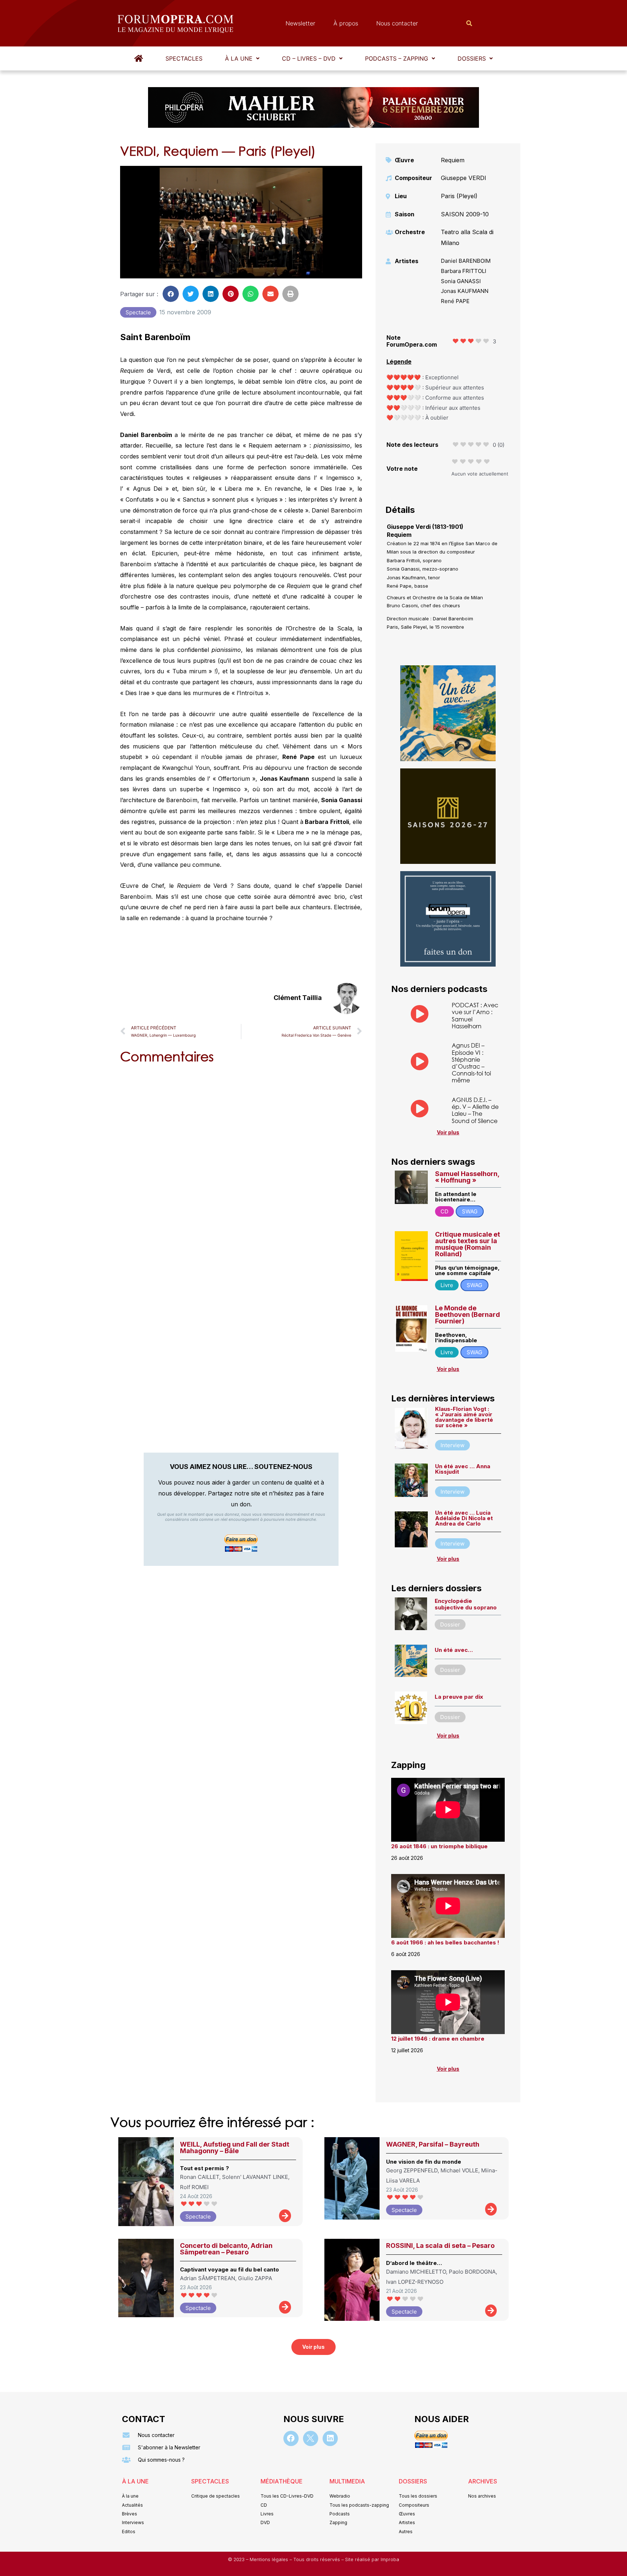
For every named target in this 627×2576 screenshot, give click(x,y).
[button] (242, 58)
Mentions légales (270, 2559)
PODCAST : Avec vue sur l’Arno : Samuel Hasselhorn (475, 1015)
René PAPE (455, 301)
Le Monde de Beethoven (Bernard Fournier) (468, 1314)
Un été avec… (454, 1650)
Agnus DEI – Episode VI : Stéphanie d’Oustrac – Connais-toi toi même (471, 1063)
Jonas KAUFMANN (465, 291)
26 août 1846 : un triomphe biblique (439, 1846)
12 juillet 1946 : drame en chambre (438, 2039)
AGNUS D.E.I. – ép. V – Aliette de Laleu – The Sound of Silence (475, 1110)
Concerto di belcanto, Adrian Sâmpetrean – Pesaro (226, 2249)
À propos (346, 23)
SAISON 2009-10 (465, 214)
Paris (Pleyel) (459, 196)
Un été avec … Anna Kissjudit (463, 1469)
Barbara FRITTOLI (464, 271)
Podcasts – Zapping (397, 58)
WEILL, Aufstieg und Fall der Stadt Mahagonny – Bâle (235, 2148)
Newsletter (300, 23)
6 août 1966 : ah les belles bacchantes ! (445, 1942)
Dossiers (472, 58)
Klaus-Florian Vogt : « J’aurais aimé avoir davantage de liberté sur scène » (464, 1417)
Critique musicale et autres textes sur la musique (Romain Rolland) (468, 1244)
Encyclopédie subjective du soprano (466, 1604)
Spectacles (184, 58)
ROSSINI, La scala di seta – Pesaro (440, 2246)
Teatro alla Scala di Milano (467, 237)
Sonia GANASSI (461, 281)
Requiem (453, 160)
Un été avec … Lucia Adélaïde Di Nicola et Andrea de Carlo (464, 1518)
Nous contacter (397, 23)
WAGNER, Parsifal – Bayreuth (433, 2144)
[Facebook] (291, 2438)
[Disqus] (241, 1163)
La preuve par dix (459, 1697)
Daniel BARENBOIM (466, 261)
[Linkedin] (330, 2438)
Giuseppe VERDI (464, 178)
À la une (239, 58)
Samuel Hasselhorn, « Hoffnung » (467, 1177)
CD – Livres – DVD (309, 58)
